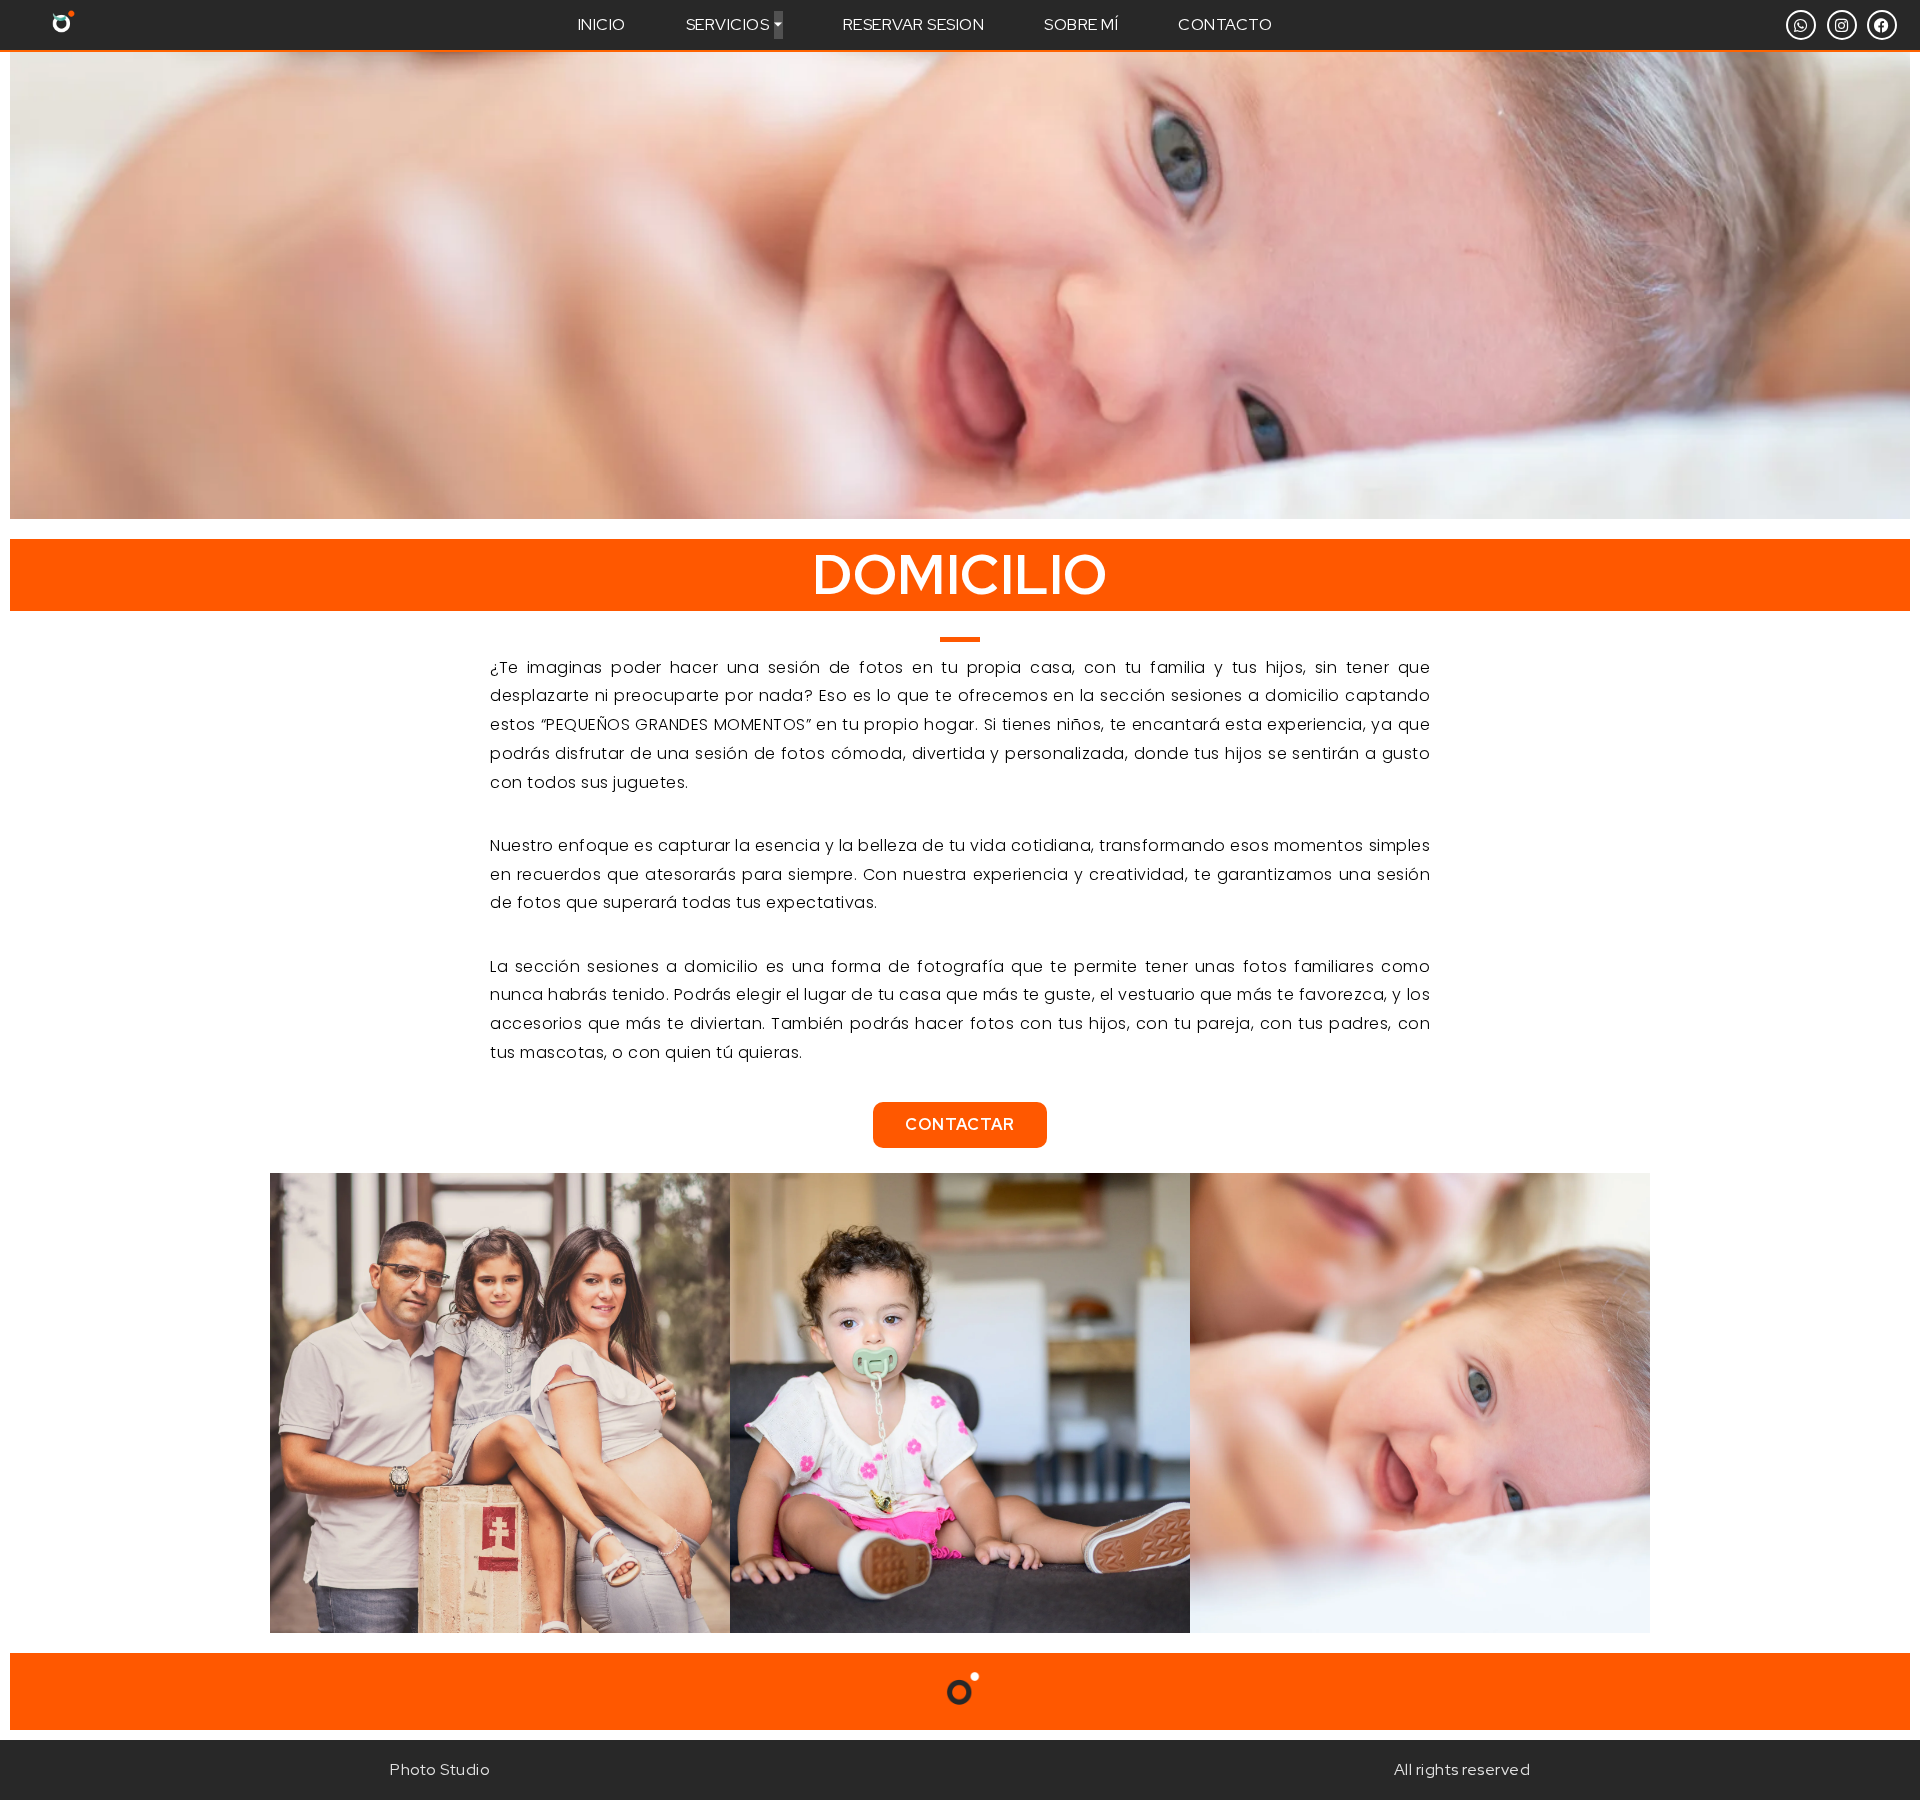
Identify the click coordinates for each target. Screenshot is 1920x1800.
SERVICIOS (728, 24)
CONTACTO (1225, 24)
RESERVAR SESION (914, 24)
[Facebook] (1882, 25)
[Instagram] (1842, 25)
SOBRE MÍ (1081, 24)
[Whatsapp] (1801, 25)
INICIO (602, 24)
